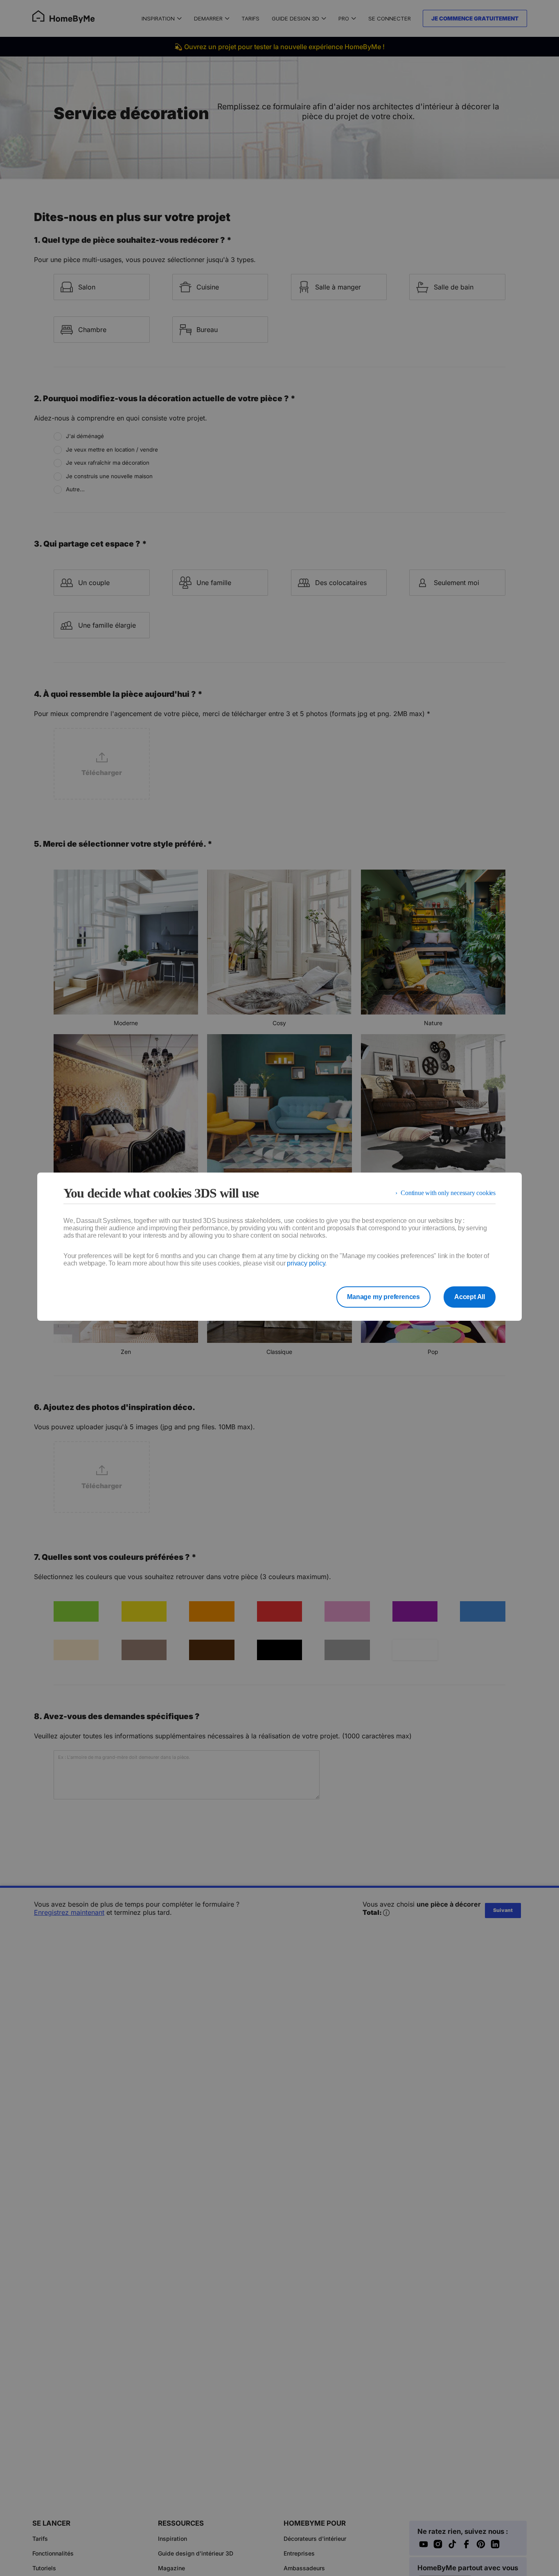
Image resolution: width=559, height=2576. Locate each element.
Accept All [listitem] (470, 1297)
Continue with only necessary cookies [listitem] (448, 1193)
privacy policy (306, 1263)
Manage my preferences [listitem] (383, 1297)
